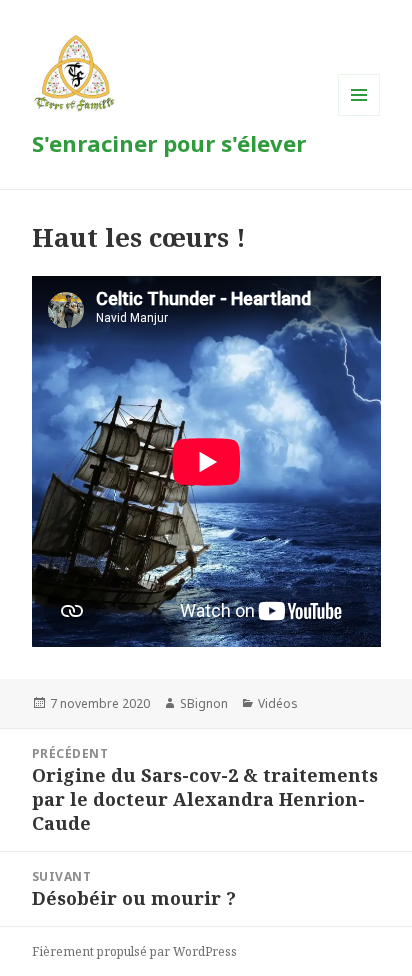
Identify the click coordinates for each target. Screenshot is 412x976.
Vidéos (278, 703)
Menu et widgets (359, 115)
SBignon (204, 703)
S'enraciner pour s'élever (169, 143)
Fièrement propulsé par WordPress (134, 951)
